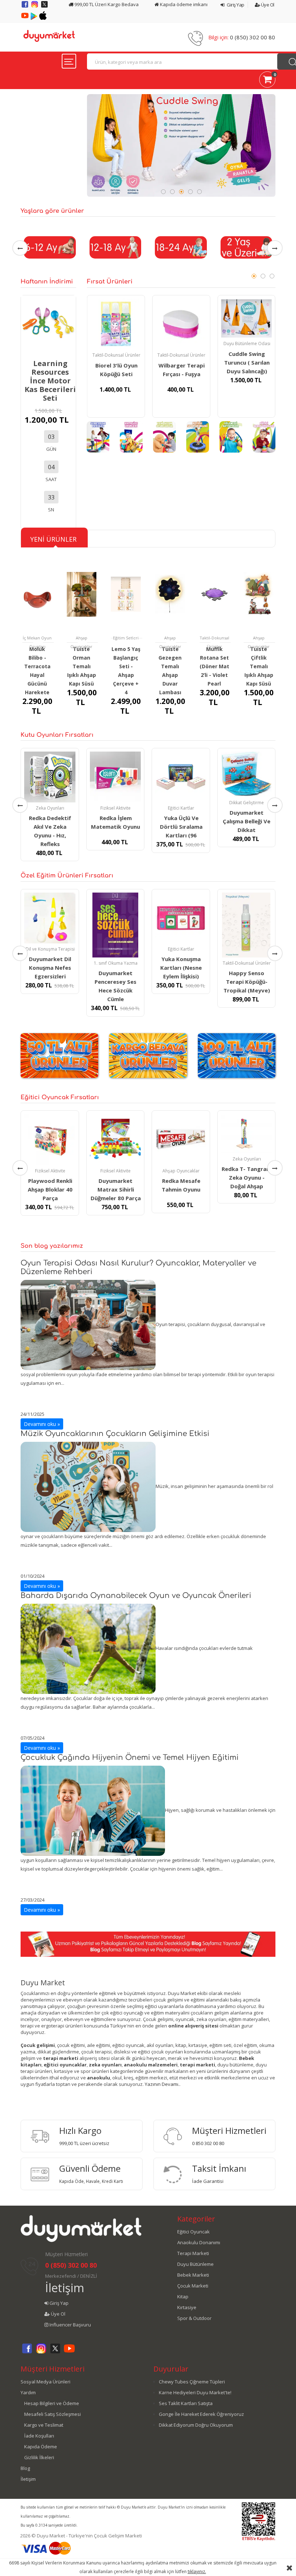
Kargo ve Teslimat (44, 2425)
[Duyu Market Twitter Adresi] (44, 7)
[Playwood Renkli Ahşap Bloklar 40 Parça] (50, 1140)
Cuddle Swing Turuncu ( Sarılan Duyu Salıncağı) (247, 362)
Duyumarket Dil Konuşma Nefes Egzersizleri (50, 968)
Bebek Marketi (193, 2275)
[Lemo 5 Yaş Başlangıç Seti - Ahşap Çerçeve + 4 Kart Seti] (126, 594)
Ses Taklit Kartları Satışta (186, 2403)
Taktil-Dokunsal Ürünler (116, 355)
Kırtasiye (187, 2307)
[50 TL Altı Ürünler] (59, 1055)
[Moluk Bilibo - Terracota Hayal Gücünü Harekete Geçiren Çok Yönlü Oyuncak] (37, 594)
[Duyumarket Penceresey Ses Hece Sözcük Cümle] (116, 925)
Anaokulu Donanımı (199, 2242)
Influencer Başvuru (70, 2325)
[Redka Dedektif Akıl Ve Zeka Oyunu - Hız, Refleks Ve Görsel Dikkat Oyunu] (50, 777)
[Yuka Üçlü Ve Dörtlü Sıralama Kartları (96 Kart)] (181, 777)
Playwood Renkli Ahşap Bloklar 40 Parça (50, 1189)
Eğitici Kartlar (181, 808)
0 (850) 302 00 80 (253, 37)
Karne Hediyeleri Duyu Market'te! (195, 2392)
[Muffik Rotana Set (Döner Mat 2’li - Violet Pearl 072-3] (215, 594)
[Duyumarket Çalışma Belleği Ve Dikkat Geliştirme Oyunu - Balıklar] (247, 774)
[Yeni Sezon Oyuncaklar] (164, 437)
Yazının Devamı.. (163, 2084)
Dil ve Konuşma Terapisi (50, 949)
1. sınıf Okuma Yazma (116, 963)
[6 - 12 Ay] (50, 247)
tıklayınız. (197, 2571)
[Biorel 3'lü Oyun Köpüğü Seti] (116, 324)
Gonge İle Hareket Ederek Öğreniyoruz (201, 2414)
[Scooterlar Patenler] (98, 437)
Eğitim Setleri (126, 638)
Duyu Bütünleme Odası (247, 344)
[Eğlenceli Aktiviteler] (231, 437)
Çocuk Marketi (193, 2286)
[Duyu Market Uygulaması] (34, 18)
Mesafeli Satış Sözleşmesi (53, 2414)
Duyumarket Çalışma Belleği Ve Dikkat (247, 821)
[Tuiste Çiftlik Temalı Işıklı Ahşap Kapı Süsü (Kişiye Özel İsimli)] (259, 594)
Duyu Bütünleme (195, 2264)
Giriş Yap (235, 5)
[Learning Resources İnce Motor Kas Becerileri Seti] (48, 322)
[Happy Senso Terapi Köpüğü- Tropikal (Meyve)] (247, 925)
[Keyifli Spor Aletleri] (198, 437)
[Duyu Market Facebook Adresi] (25, 7)
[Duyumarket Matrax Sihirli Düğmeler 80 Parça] (116, 1140)
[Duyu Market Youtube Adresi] (25, 18)
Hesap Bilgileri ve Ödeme (52, 2403)
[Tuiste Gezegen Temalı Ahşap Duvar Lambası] (170, 594)
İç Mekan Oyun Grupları (37, 642)
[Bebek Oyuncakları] (264, 437)
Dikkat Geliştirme (247, 803)
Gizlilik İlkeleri (39, 2457)
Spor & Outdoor (194, 2318)
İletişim (65, 2288)
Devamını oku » (42, 1424)
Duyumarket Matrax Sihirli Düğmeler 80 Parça (116, 1189)
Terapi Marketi (193, 2253)
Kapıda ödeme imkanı (183, 4)
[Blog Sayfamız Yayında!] (148, 1943)
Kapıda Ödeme (41, 2447)
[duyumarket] (49, 35)
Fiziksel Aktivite (116, 808)
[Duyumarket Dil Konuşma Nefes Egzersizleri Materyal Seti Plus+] (50, 918)
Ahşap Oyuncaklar (81, 642)
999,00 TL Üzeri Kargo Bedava (106, 4)
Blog (25, 2468)
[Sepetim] (267, 81)
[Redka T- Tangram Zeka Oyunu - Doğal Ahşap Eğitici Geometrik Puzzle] (247, 1134)
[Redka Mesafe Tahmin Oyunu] (181, 1140)
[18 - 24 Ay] (181, 247)
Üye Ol (267, 5)
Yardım (28, 2392)
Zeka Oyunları (50, 808)
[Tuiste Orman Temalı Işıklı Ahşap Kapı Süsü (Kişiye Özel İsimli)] (82, 594)
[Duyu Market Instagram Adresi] (35, 7)
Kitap (183, 2297)
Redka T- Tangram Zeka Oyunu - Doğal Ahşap (247, 1177)
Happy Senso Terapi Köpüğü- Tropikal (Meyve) (247, 982)
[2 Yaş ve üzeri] (247, 247)
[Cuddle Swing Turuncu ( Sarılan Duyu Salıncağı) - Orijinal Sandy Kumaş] (246, 318)
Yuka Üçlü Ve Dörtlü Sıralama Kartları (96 (181, 827)
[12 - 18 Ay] (116, 247)
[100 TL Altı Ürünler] (237, 1055)
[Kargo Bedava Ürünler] (148, 1055)
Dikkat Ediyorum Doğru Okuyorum (196, 2425)
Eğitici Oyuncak (193, 2232)
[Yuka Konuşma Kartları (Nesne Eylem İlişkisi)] (181, 918)
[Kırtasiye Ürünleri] (131, 437)
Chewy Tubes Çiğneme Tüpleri (192, 2382)
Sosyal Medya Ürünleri (45, 2382)
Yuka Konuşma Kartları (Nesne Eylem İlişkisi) (181, 968)
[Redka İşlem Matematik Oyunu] (116, 777)
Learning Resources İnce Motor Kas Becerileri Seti (50, 381)
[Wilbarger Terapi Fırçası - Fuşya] (181, 324)
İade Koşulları (39, 2436)
